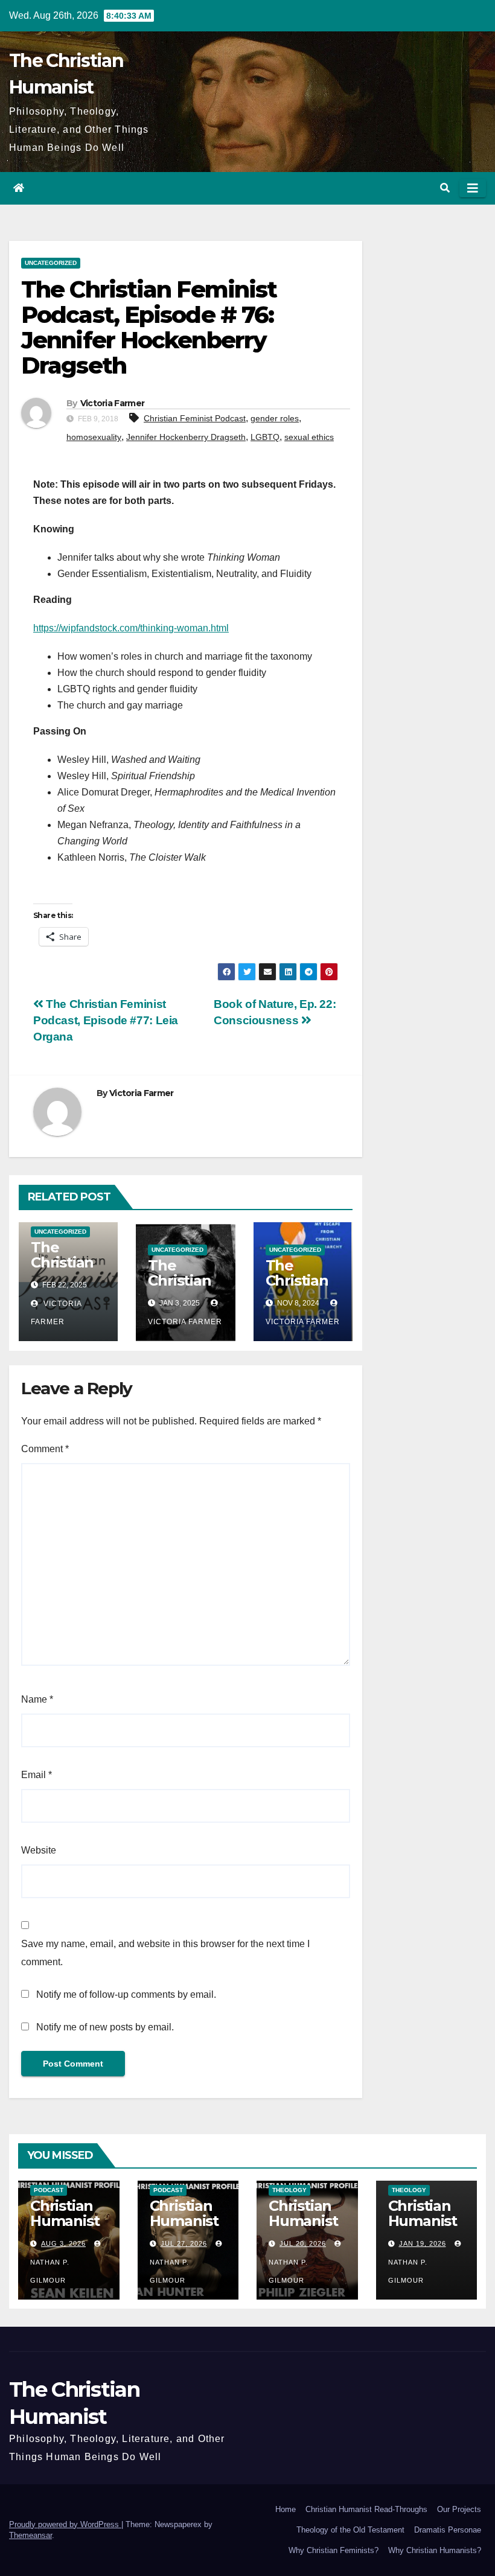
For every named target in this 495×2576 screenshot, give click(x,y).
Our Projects (459, 2509)
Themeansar (30, 2535)
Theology (289, 2190)
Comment (45, 1449)
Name (37, 1699)
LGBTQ (265, 437)
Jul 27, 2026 (184, 2243)
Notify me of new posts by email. (105, 2027)
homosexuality (94, 437)
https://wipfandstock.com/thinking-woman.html (131, 628)
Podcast (49, 2190)
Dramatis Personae (448, 2530)
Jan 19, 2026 (423, 2243)
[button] (445, 188)
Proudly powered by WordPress (65, 2524)
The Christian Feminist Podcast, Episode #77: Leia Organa (106, 1020)
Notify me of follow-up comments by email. (126, 1994)
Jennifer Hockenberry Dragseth (186, 437)
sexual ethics (309, 437)
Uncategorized (51, 263)
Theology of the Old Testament (350, 2530)
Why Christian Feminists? (334, 2550)
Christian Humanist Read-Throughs (366, 2509)
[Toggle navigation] (473, 188)
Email (37, 1775)
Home (286, 2509)
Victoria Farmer (113, 403)
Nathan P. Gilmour (50, 2271)
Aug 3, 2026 (63, 2243)
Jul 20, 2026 (303, 2243)
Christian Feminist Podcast (195, 418)
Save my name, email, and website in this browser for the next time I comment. (165, 1953)
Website (39, 1850)
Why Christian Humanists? (435, 2550)
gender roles (275, 418)
